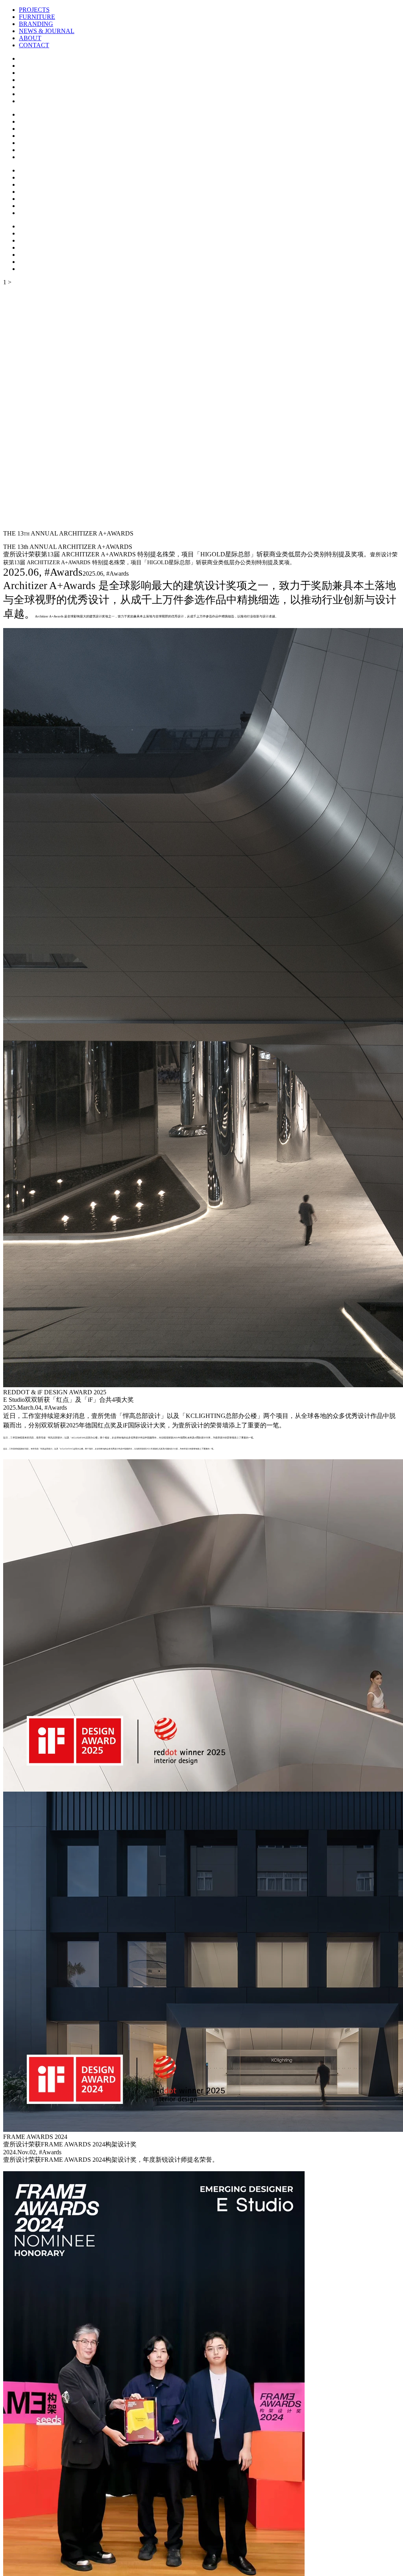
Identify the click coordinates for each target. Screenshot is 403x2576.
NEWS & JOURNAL (47, 31)
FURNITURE (37, 17)
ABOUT (30, 38)
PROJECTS (34, 10)
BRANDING (36, 24)
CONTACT (34, 45)
